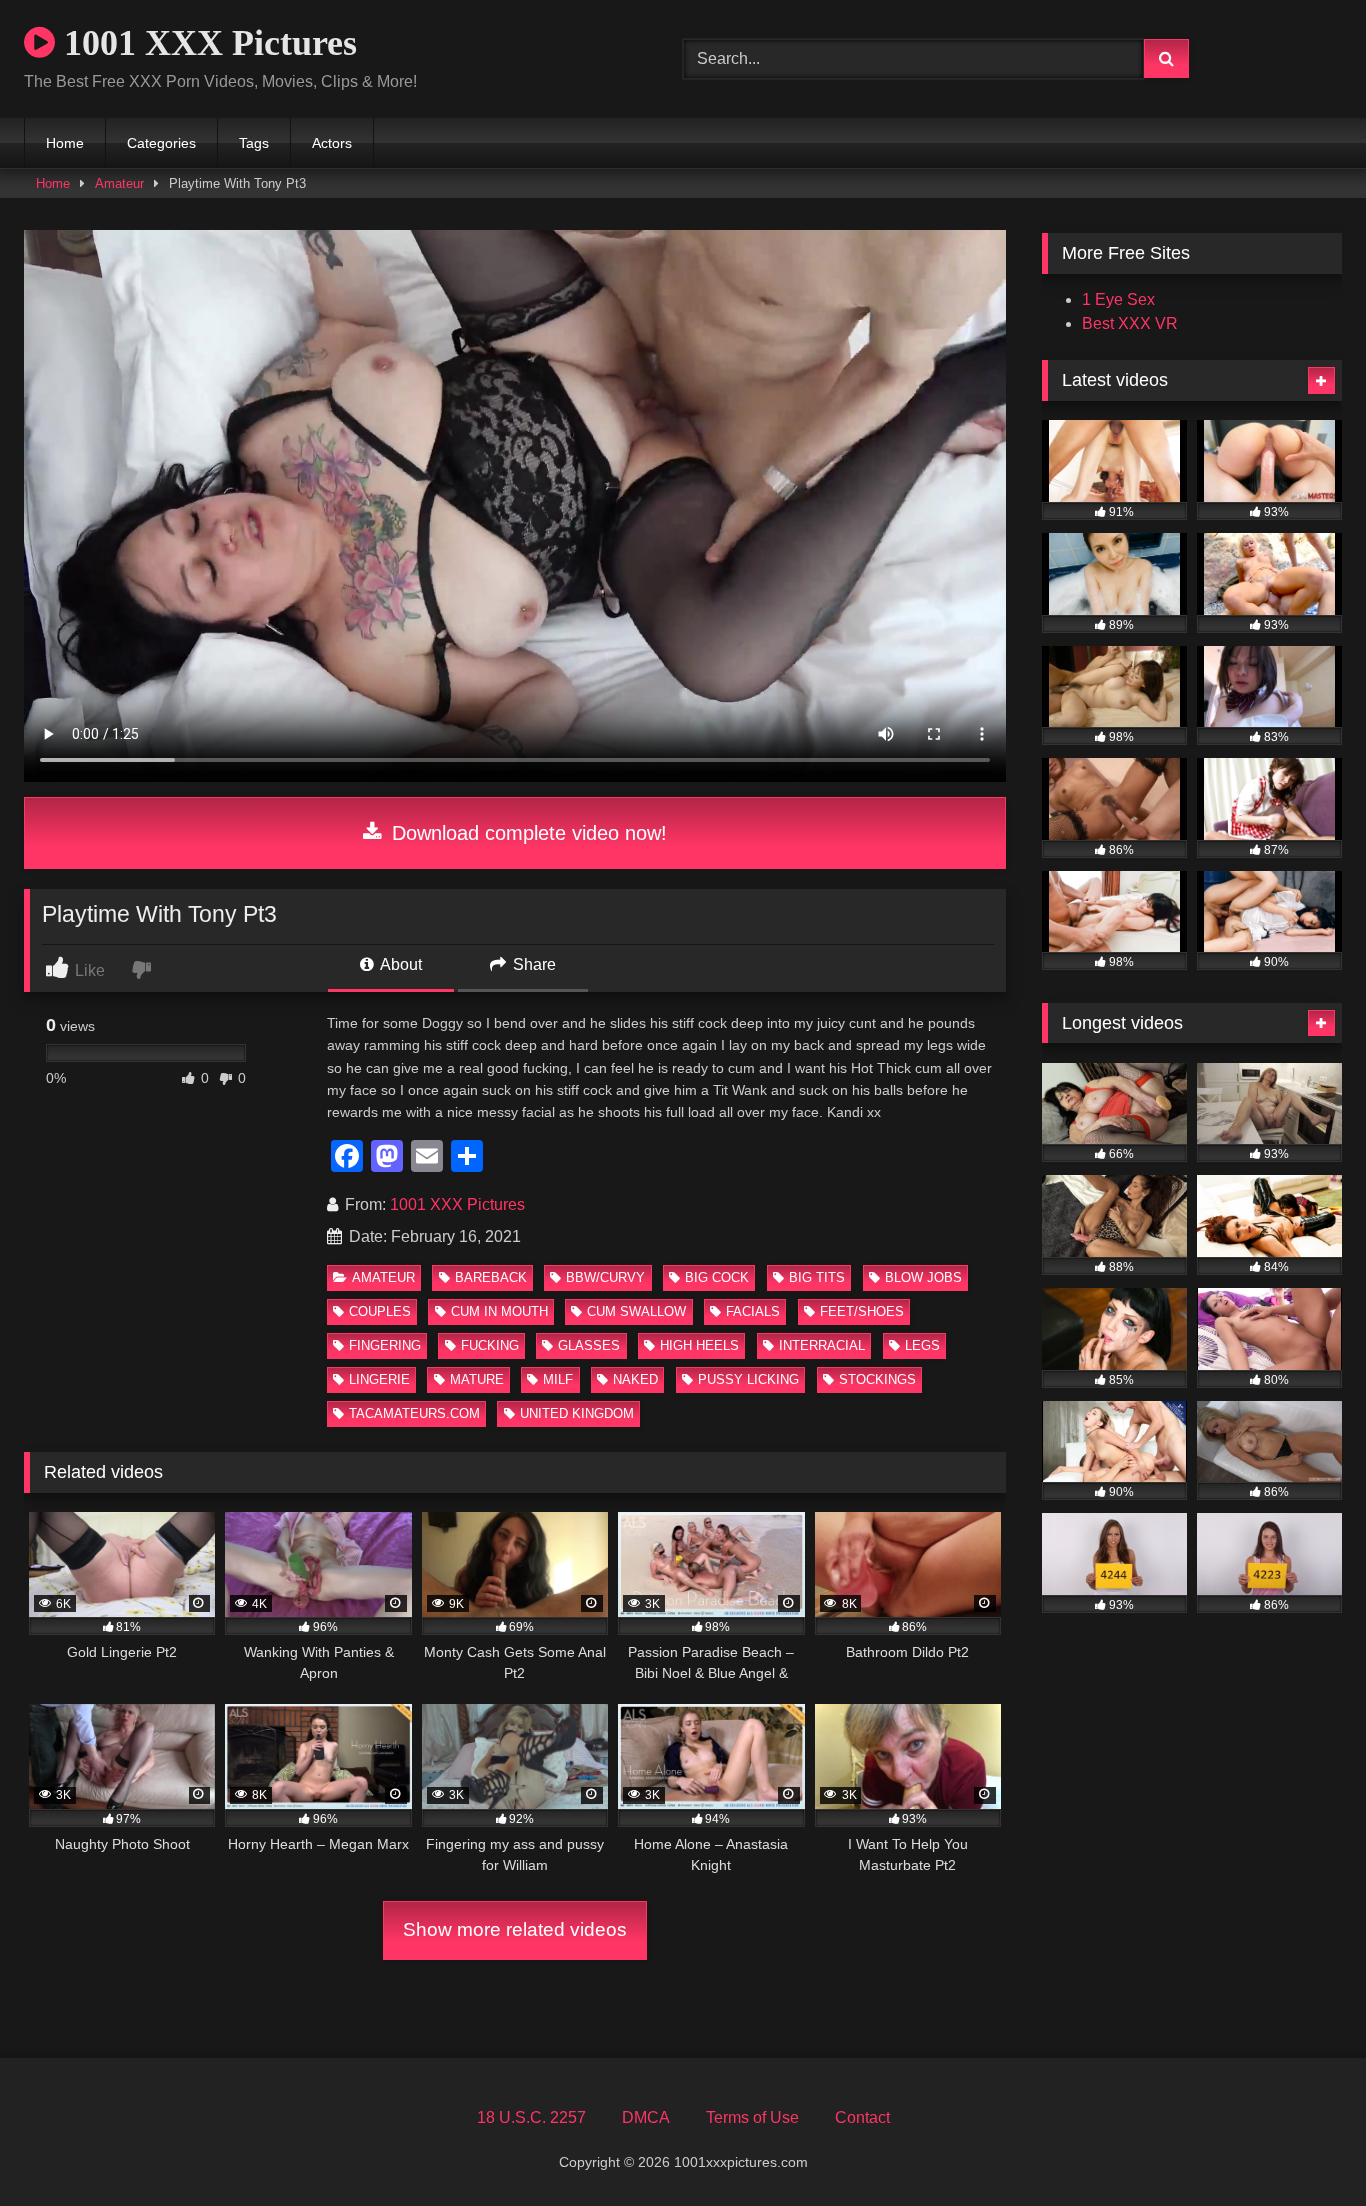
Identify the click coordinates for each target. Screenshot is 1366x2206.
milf (558, 1379)
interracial (822, 1345)
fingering (385, 1345)
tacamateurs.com (414, 1413)
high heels (699, 1345)
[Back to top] (1304, 2146)
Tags (254, 143)
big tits (817, 1277)
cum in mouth (499, 1311)
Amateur (119, 183)
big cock (717, 1277)
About (399, 964)
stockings (877, 1379)
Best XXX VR (1130, 323)
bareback (491, 1277)
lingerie (379, 1379)
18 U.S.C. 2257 (531, 2117)
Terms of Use (752, 2117)
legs (922, 1345)
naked (635, 1379)
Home (65, 143)
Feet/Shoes (862, 1311)
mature (477, 1379)
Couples (380, 1311)
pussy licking (748, 1379)
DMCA (646, 2117)
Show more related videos (515, 1929)
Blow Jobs (923, 1277)
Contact (862, 2117)
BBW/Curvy (605, 1277)
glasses (589, 1345)
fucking (490, 1345)
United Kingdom (577, 1413)
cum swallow (636, 1311)
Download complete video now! (526, 833)
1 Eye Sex (1118, 299)
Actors (332, 143)
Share (532, 964)
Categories (161, 143)
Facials (753, 1311)
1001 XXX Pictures (206, 43)
